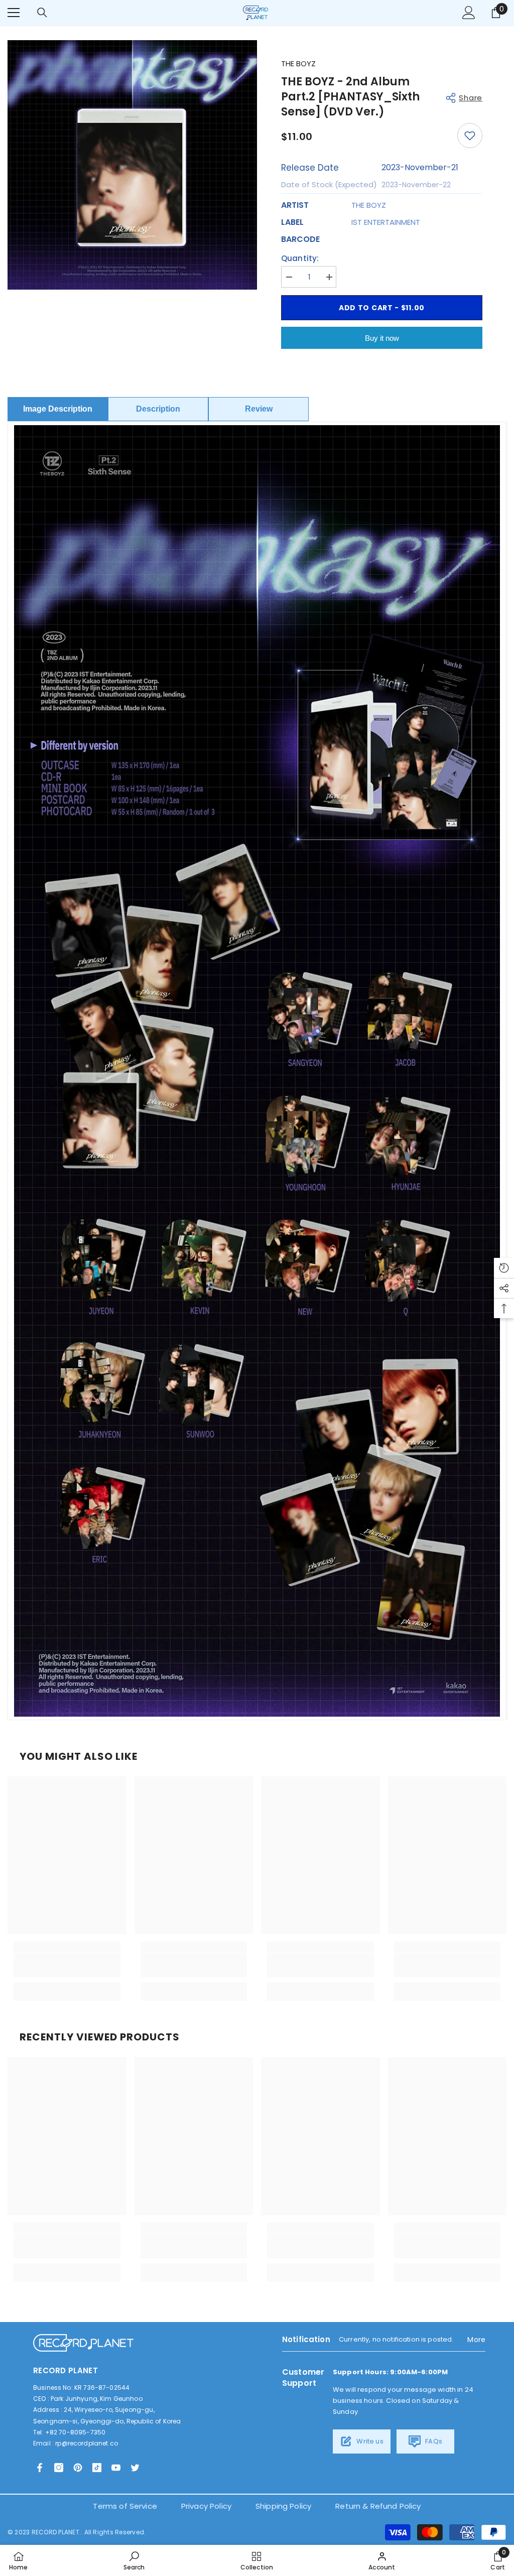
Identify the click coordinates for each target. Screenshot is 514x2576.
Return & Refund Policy (378, 2506)
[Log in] (469, 13)
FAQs (433, 2441)
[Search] (42, 13)
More (476, 2340)
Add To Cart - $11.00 (382, 308)
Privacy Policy (206, 2506)
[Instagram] (59, 2468)
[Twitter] (135, 2468)
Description (158, 409)
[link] (67, 1965)
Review (259, 409)
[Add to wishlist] (470, 136)
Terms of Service (125, 2506)
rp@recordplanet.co (87, 2443)
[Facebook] (40, 2468)
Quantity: (300, 258)
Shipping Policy (283, 2506)
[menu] (14, 13)
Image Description (58, 409)
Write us (369, 2441)
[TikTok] (97, 2468)
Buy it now (382, 338)
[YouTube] (116, 2468)
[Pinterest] (78, 2468)
